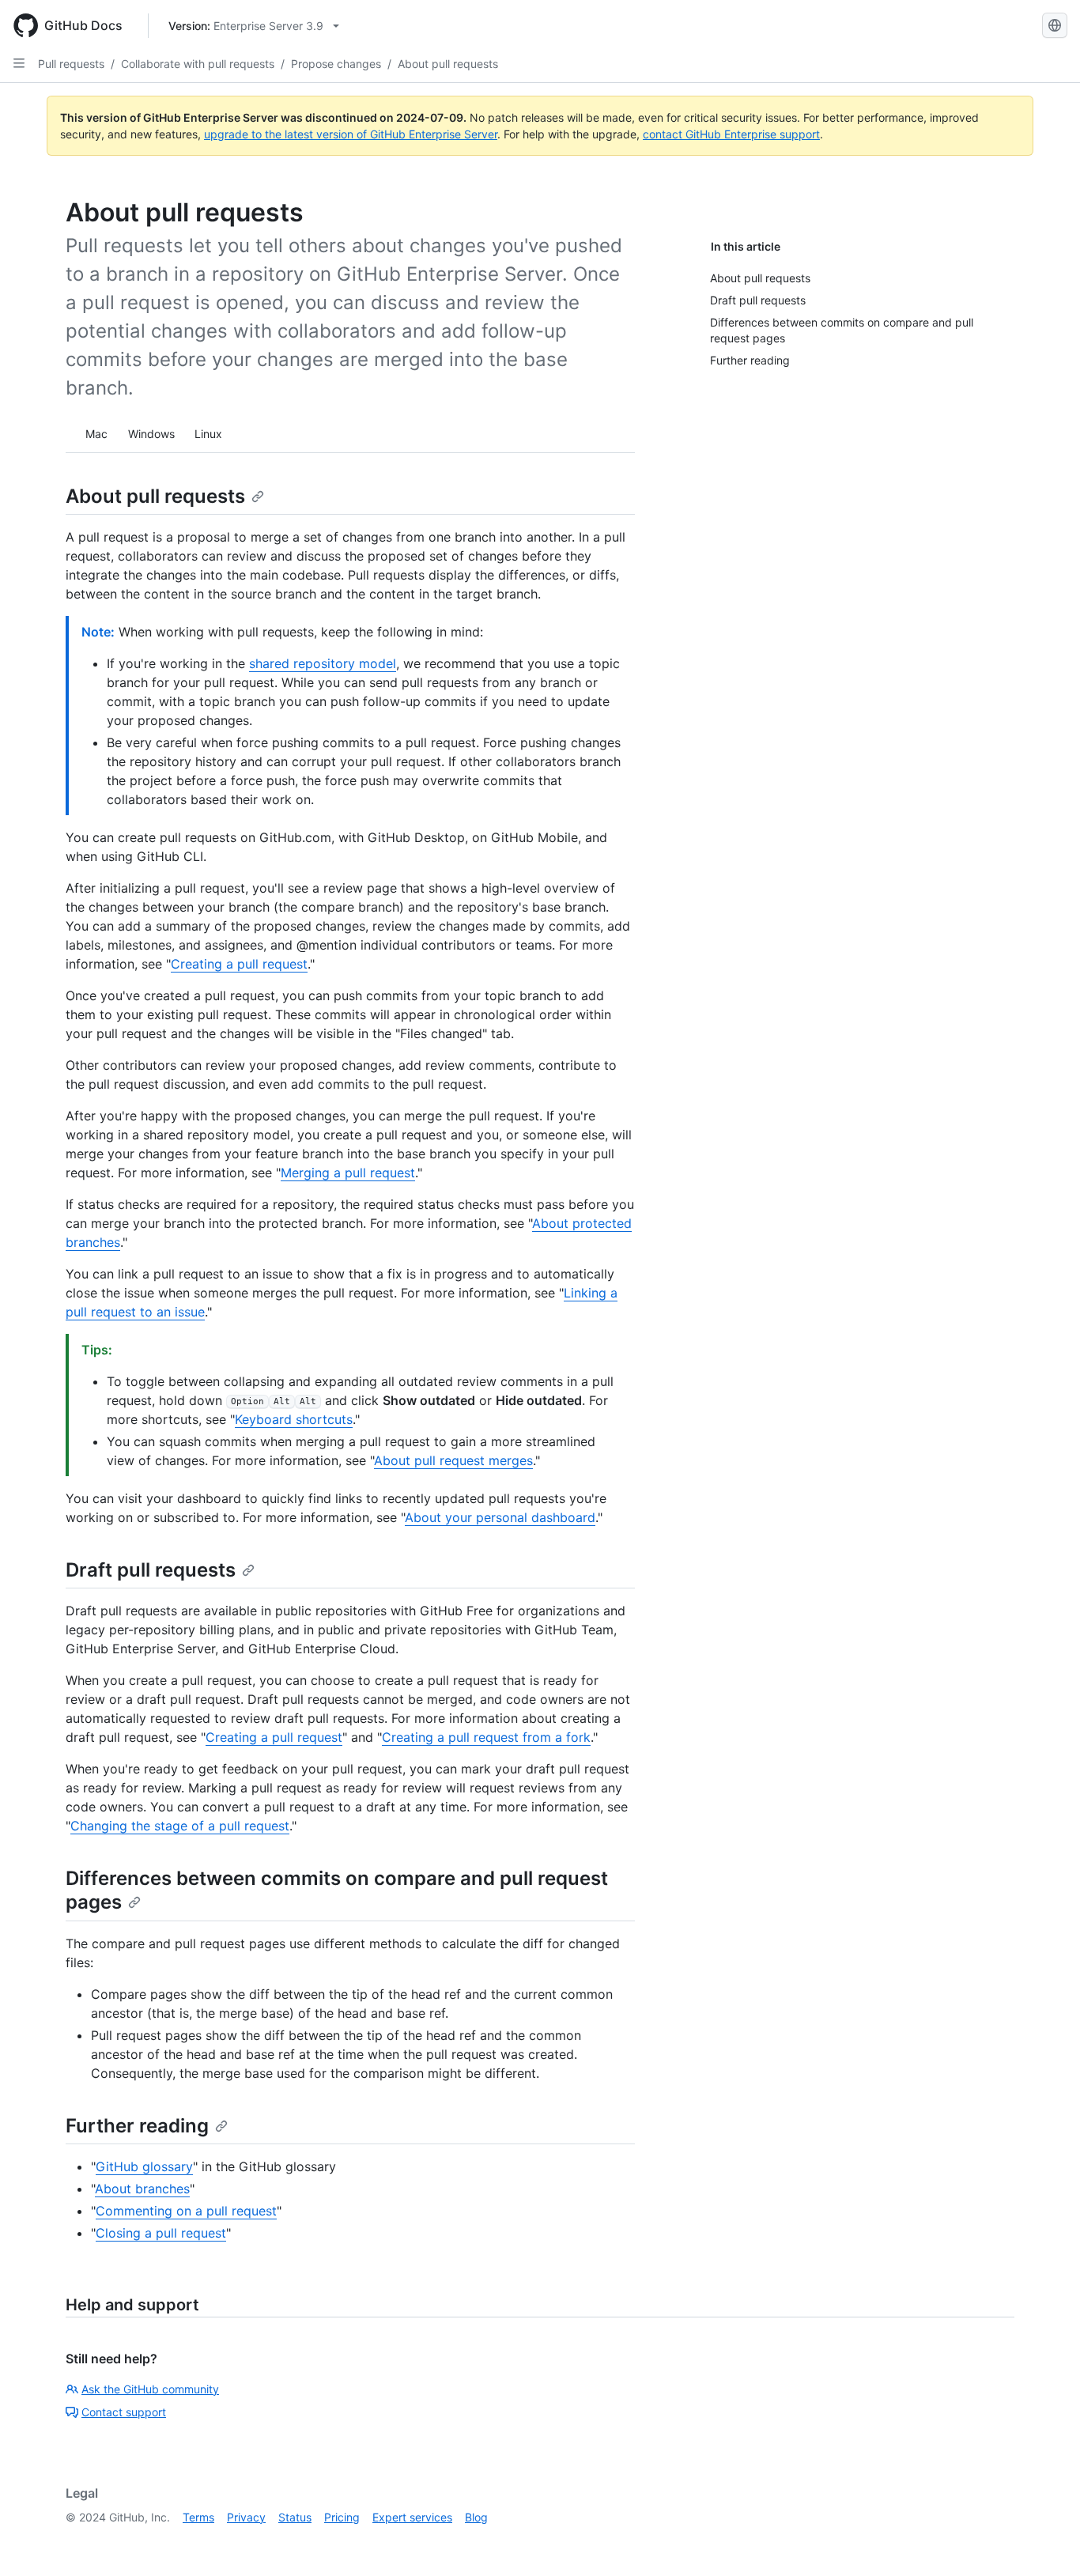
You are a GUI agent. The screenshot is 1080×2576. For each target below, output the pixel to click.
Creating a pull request (239, 964)
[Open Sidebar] (19, 63)
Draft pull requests (151, 1570)
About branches (142, 2189)
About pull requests (448, 64)
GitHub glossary (144, 2166)
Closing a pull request (161, 2233)
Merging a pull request (348, 1173)
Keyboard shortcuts (294, 1419)
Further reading (137, 2126)
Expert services (412, 2517)
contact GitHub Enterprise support (731, 134)
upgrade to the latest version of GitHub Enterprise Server (351, 134)
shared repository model (323, 663)
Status (295, 2517)
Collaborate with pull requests (198, 64)
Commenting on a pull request (186, 2211)
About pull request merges (453, 1460)
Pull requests (71, 64)
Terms (198, 2517)
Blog (476, 2517)
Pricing (342, 2517)
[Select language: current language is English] (1055, 25)
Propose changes (336, 64)
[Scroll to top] (1045, 2541)
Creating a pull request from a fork (486, 1737)
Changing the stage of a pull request (180, 1826)
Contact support (124, 2412)
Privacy (246, 2517)
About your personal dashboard (500, 1517)
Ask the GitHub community (150, 2389)
